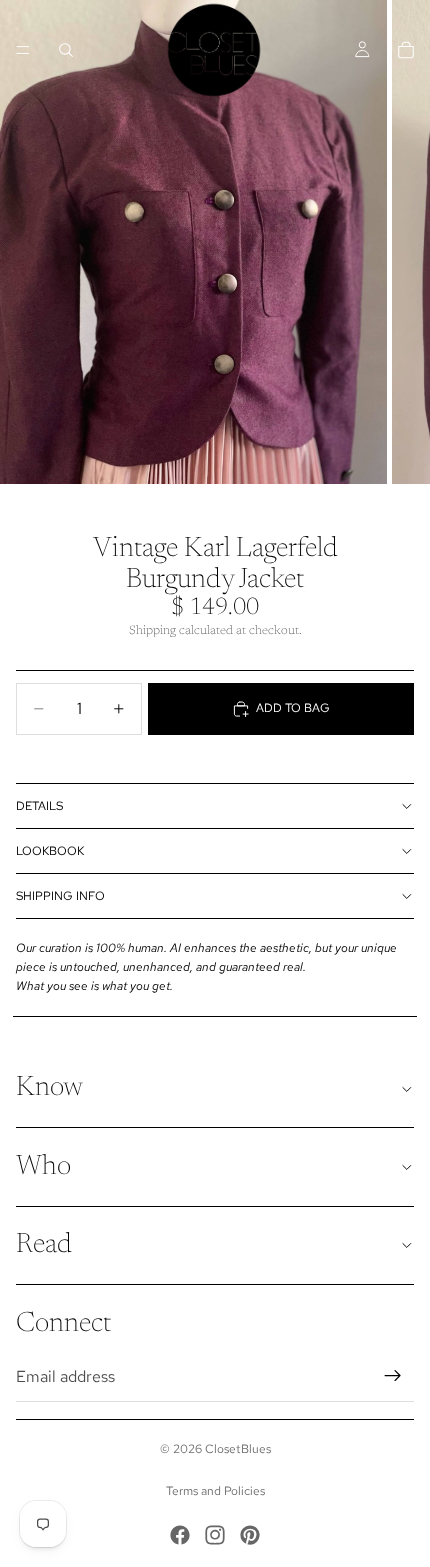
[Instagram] (215, 1535)
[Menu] (23, 50)
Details (39, 806)
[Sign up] (393, 1376)
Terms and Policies (215, 1491)
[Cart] (406, 50)
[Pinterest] (250, 1535)
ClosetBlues (238, 1449)
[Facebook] (180, 1535)
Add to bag (293, 708)
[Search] (66, 50)
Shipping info (60, 896)
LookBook (50, 851)
